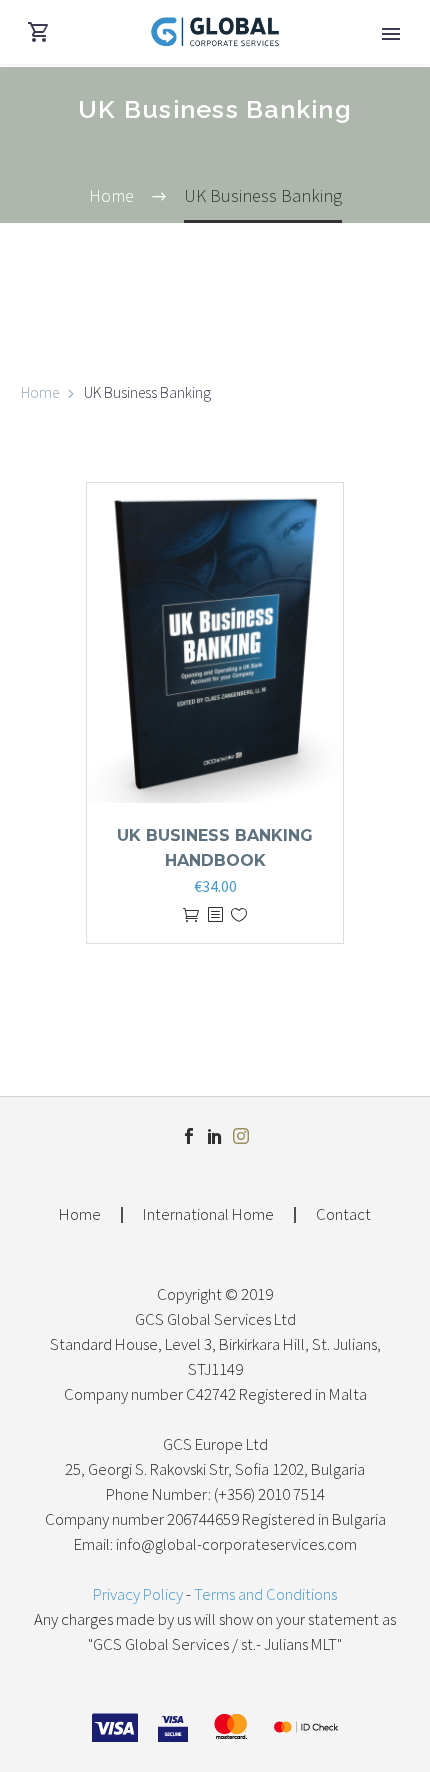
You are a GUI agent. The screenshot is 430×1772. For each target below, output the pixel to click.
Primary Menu (391, 34)
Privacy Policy (138, 1594)
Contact (343, 1215)
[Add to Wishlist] (239, 915)
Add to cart (191, 915)
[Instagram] (241, 1136)
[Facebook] (189, 1136)
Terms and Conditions (265, 1594)
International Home (208, 1215)
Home (40, 392)
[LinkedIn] (215, 1136)
